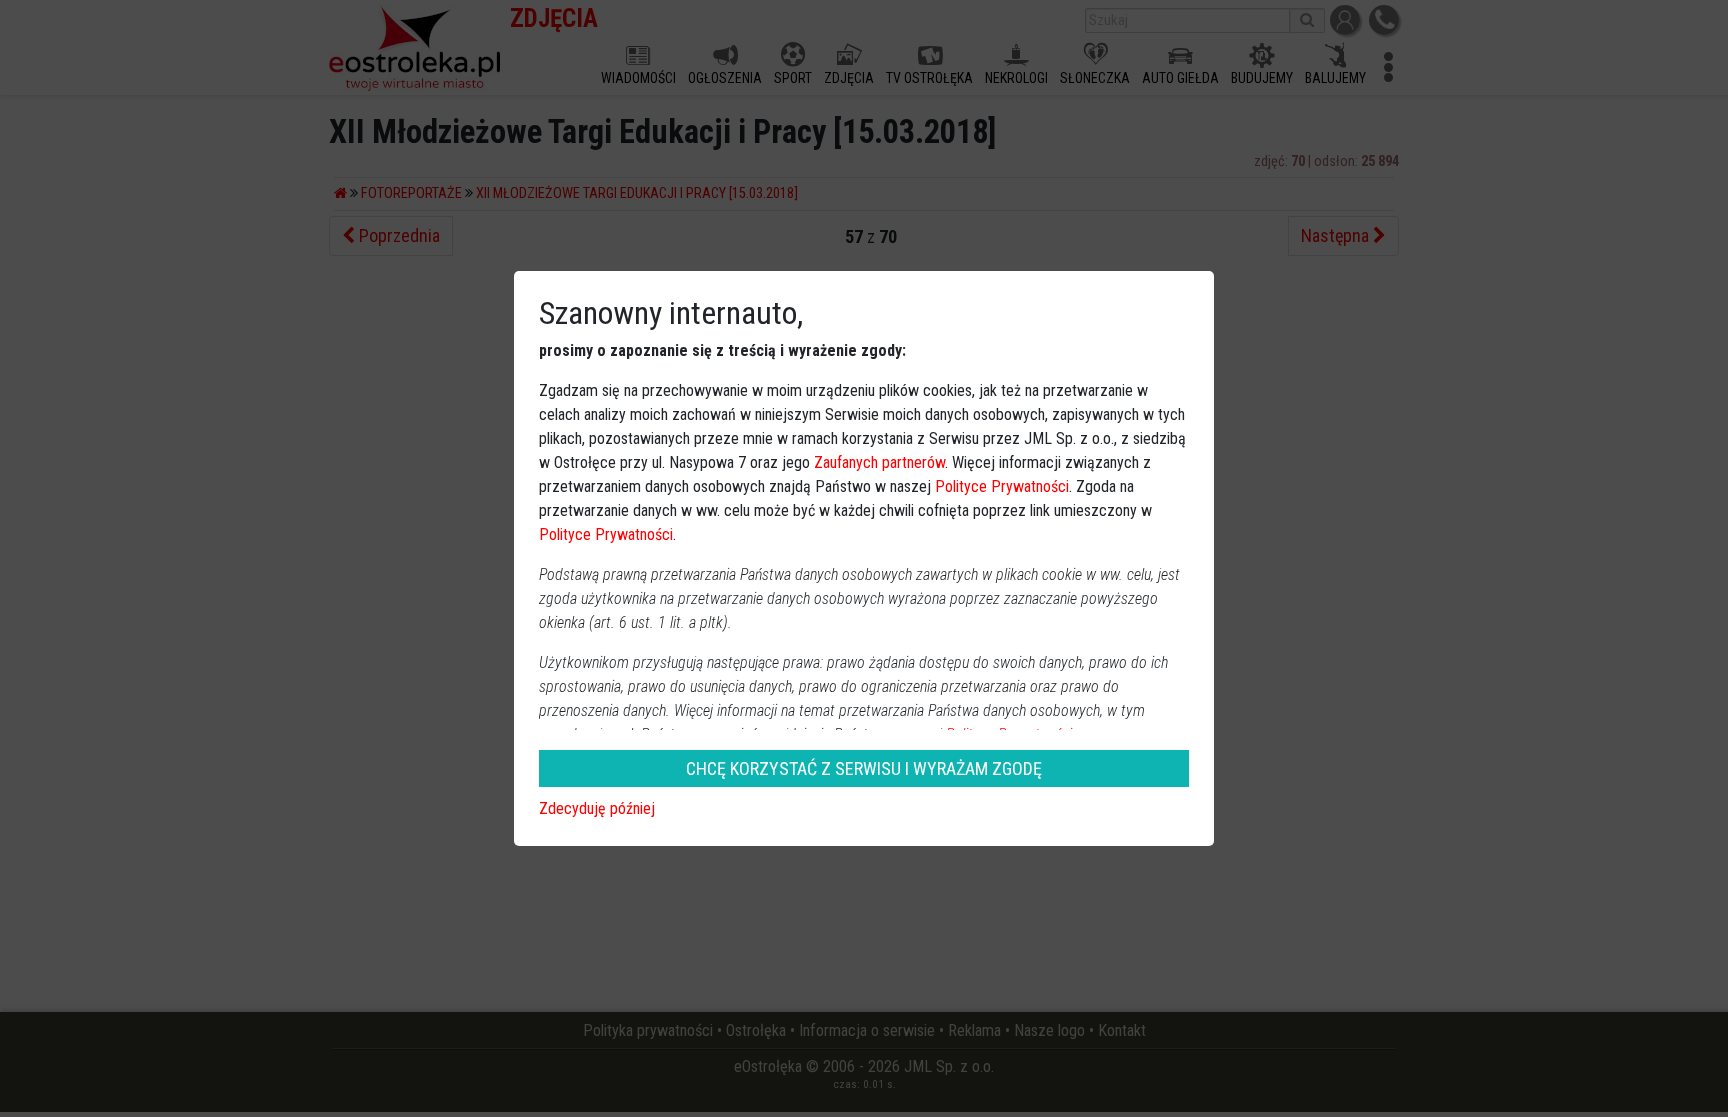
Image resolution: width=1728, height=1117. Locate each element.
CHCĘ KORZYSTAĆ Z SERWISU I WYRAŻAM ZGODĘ (864, 768)
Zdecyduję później (597, 808)
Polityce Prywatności (1002, 486)
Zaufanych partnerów (879, 462)
